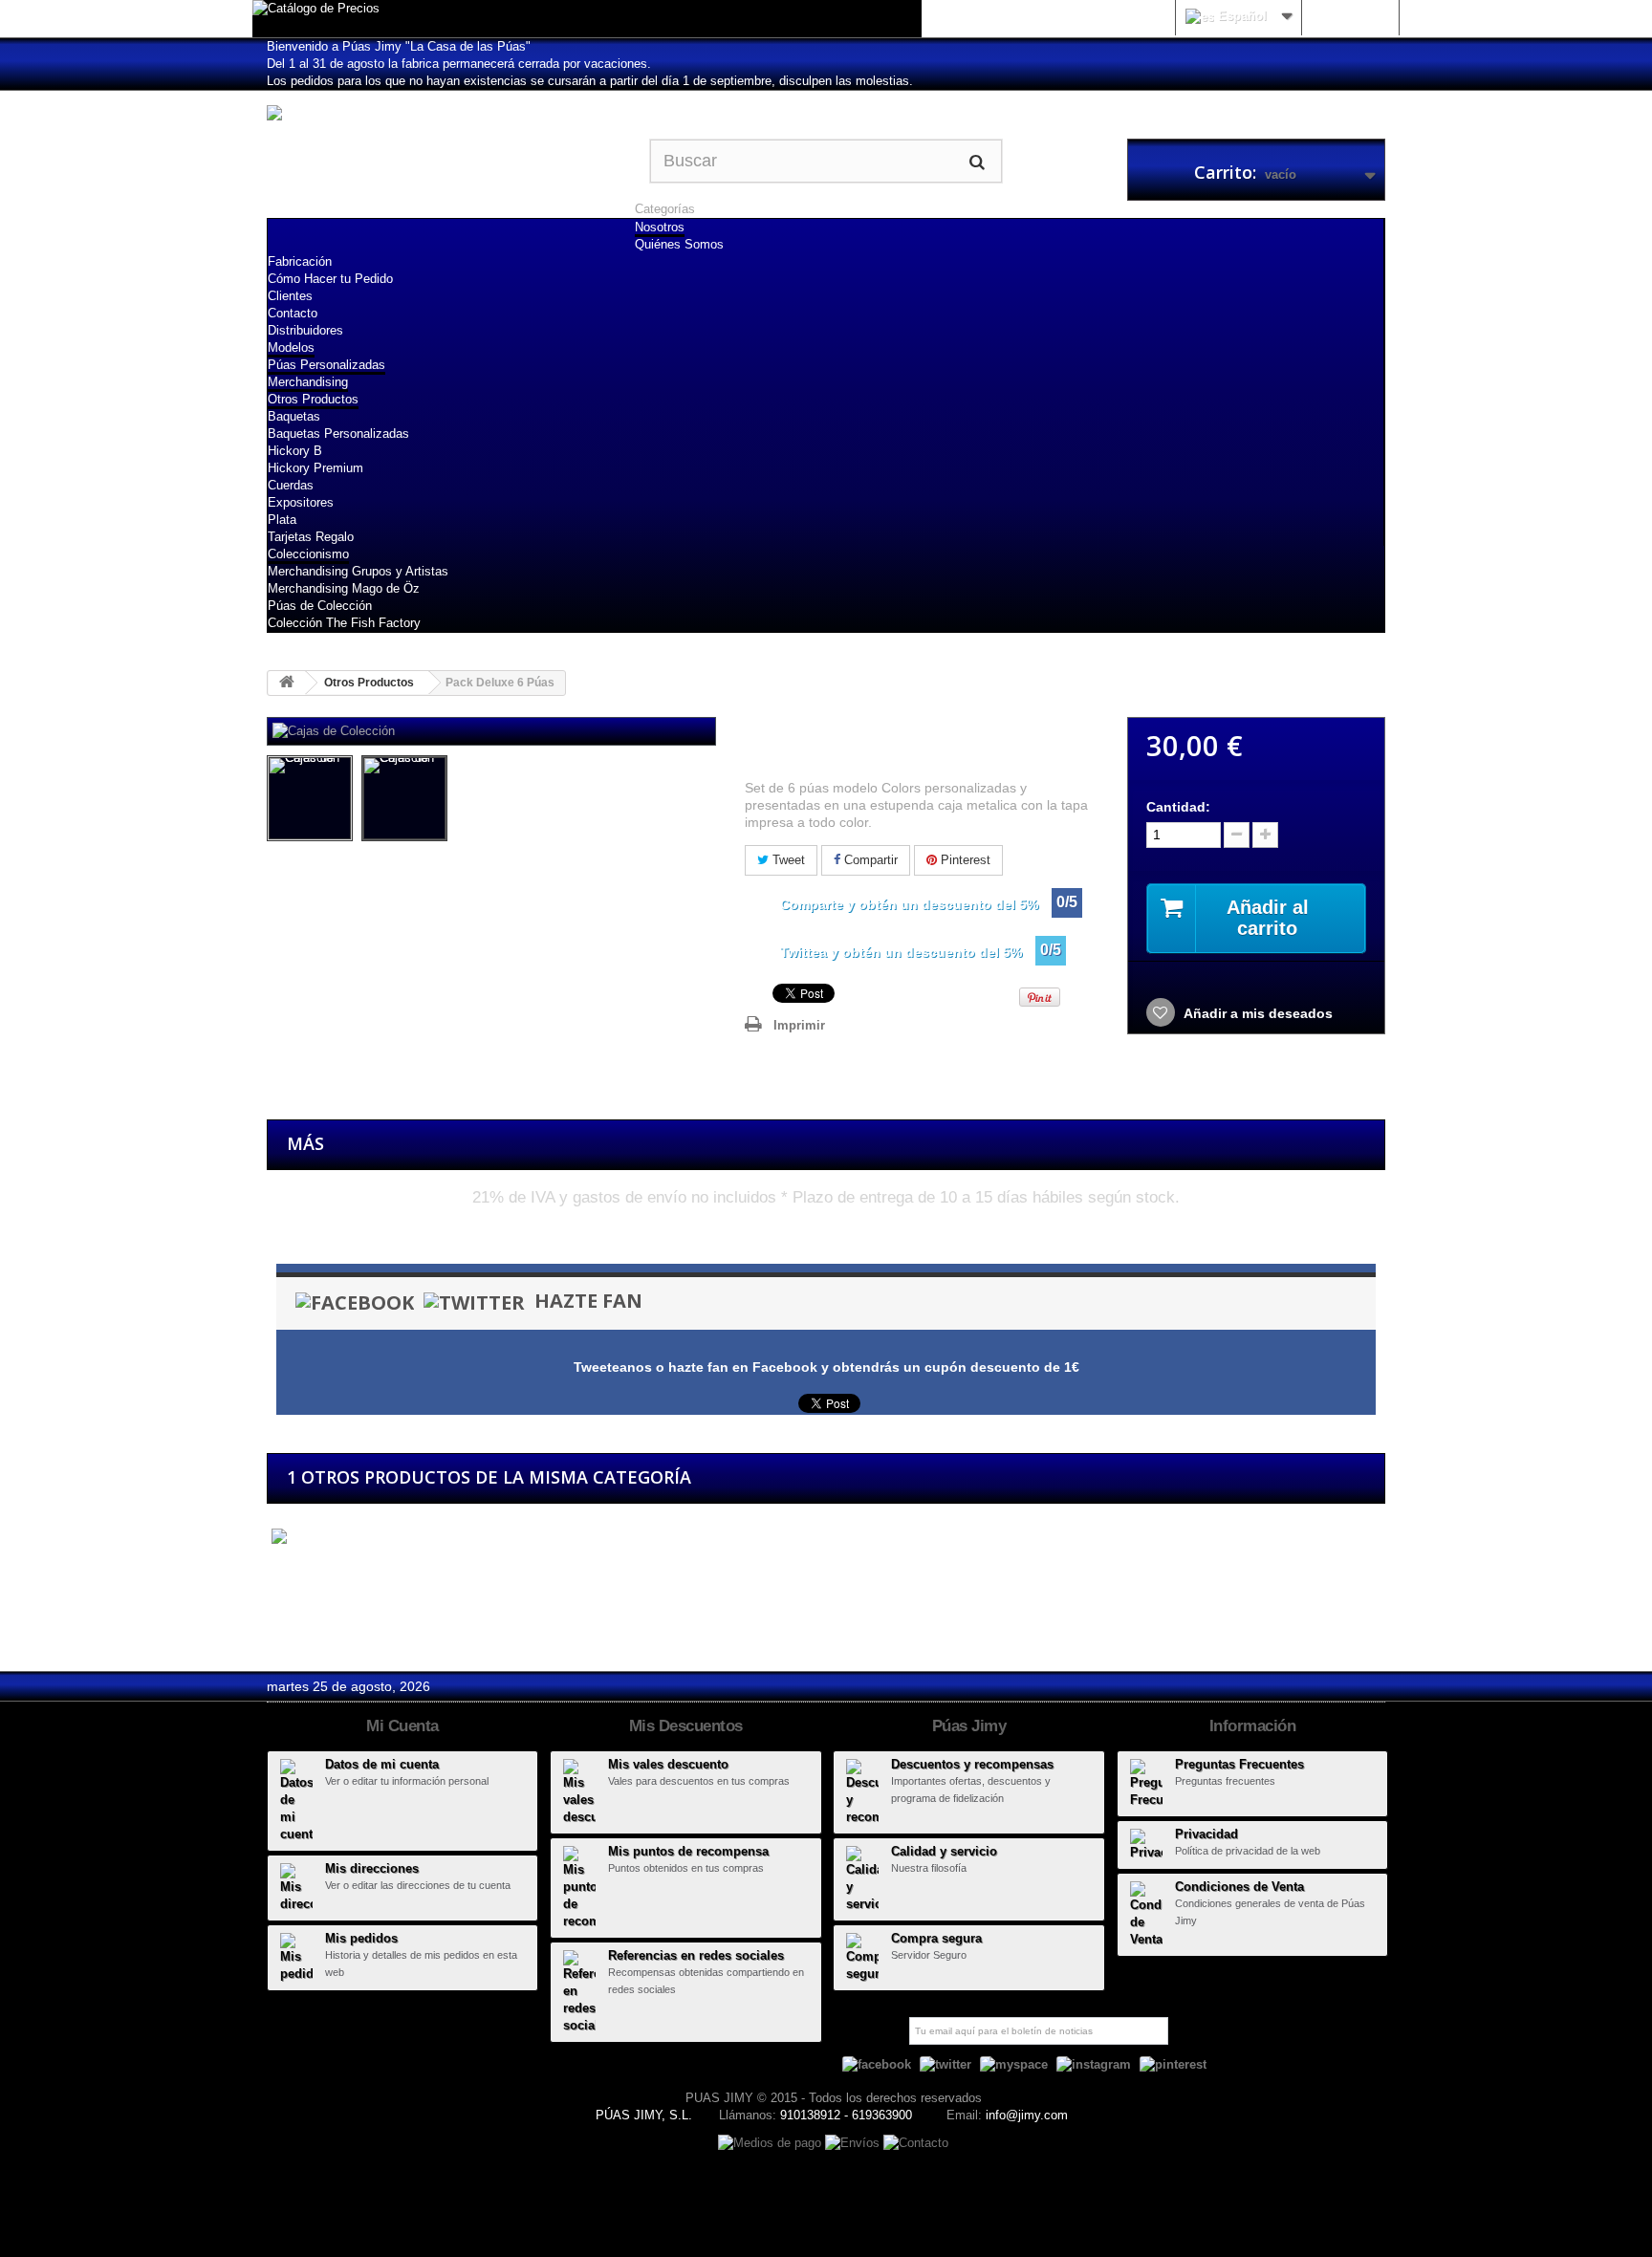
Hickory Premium (315, 468)
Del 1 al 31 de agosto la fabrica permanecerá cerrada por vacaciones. (459, 64)
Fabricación (300, 261)
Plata (282, 520)
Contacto (293, 313)
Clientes (290, 296)
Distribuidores (305, 330)
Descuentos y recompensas (972, 1764)
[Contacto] (916, 2142)
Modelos (291, 347)
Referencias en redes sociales (696, 1955)
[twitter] (946, 2064)
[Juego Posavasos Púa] (352, 1537)
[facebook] (877, 2064)
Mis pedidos (361, 1938)
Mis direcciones (372, 1868)
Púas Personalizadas (326, 365)
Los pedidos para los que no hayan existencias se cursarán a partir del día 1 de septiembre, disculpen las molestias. (590, 81)
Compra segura (936, 1938)
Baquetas (294, 416)
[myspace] (1014, 2064)
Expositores (301, 502)
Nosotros (660, 227)
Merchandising (308, 382)
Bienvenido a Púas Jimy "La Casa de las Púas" (399, 46)
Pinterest (964, 860)
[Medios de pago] (772, 2142)
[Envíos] (854, 2142)
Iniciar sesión (1350, 16)
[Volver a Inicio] (287, 683)
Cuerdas (291, 485)
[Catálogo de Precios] (587, 19)
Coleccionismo (308, 554)
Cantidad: (1178, 807)
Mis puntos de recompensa (688, 1851)
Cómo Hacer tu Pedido (330, 279)
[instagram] (1094, 2064)
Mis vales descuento (668, 1764)
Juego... (292, 1572)
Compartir (869, 860)
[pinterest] (1173, 2064)
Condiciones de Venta (1239, 1887)
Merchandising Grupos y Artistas (358, 571)
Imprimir (799, 1025)
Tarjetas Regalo (311, 537)
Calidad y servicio (944, 1851)
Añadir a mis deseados (1257, 1013)
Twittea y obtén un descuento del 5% (901, 952)
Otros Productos (313, 399)
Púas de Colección (320, 606)
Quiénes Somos (679, 244)
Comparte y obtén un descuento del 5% (909, 904)
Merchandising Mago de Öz (344, 588)
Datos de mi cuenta (382, 1764)
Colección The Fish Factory (344, 623)
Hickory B (295, 451)
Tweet (787, 860)
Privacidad (1206, 1834)
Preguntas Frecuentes (1239, 1764)
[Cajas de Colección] (310, 798)
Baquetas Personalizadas (338, 434)
